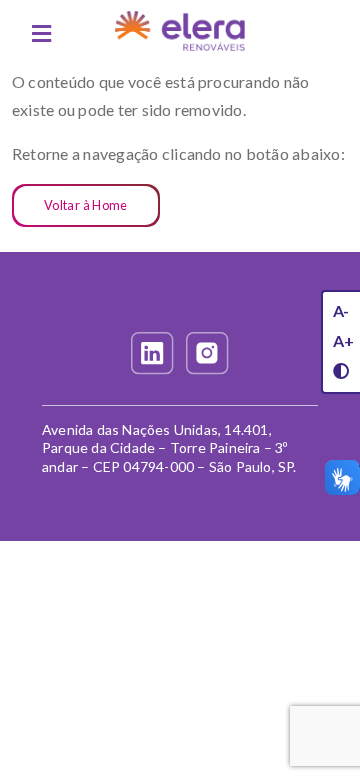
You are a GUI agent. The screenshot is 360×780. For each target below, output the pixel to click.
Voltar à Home (86, 205)
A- (341, 310)
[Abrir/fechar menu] (41, 34)
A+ (343, 340)
